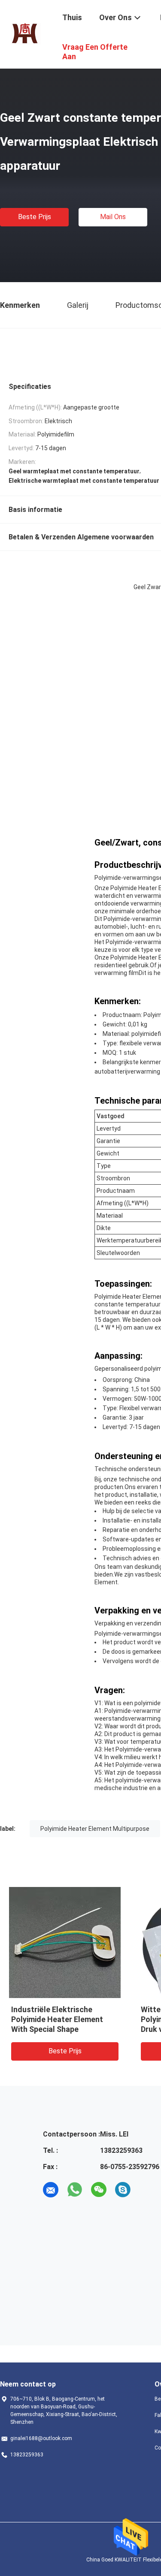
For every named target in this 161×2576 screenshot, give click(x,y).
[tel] (147, 2190)
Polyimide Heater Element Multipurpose (95, 1829)
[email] (51, 2190)
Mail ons (113, 217)
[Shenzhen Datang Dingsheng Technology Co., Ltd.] (26, 33)
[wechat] (99, 2190)
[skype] (123, 2190)
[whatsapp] (75, 2190)
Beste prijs (35, 217)
